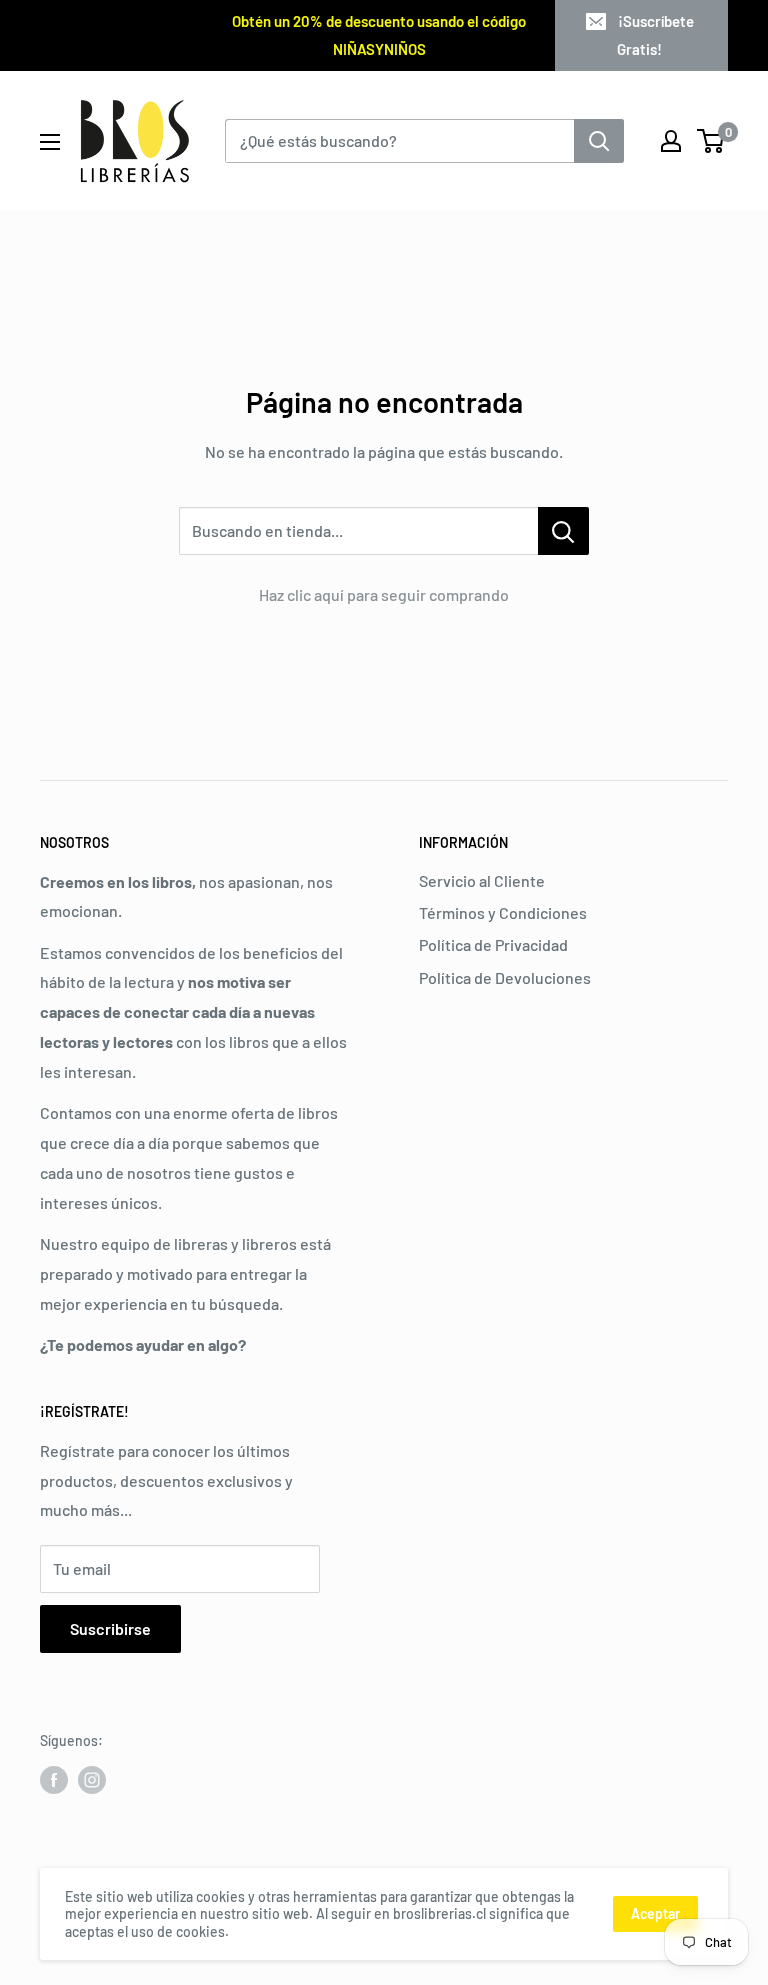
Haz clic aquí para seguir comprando (384, 594)
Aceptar (655, 1913)
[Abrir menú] (50, 142)
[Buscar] (599, 141)
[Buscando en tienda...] (563, 531)
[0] (711, 141)
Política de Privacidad (493, 944)
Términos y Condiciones (503, 912)
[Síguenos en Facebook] (54, 1780)
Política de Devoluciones (505, 977)
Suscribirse (110, 1628)
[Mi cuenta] (671, 141)
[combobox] (399, 141)
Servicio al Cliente (482, 880)
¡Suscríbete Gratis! (655, 35)
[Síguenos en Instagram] (92, 1780)
